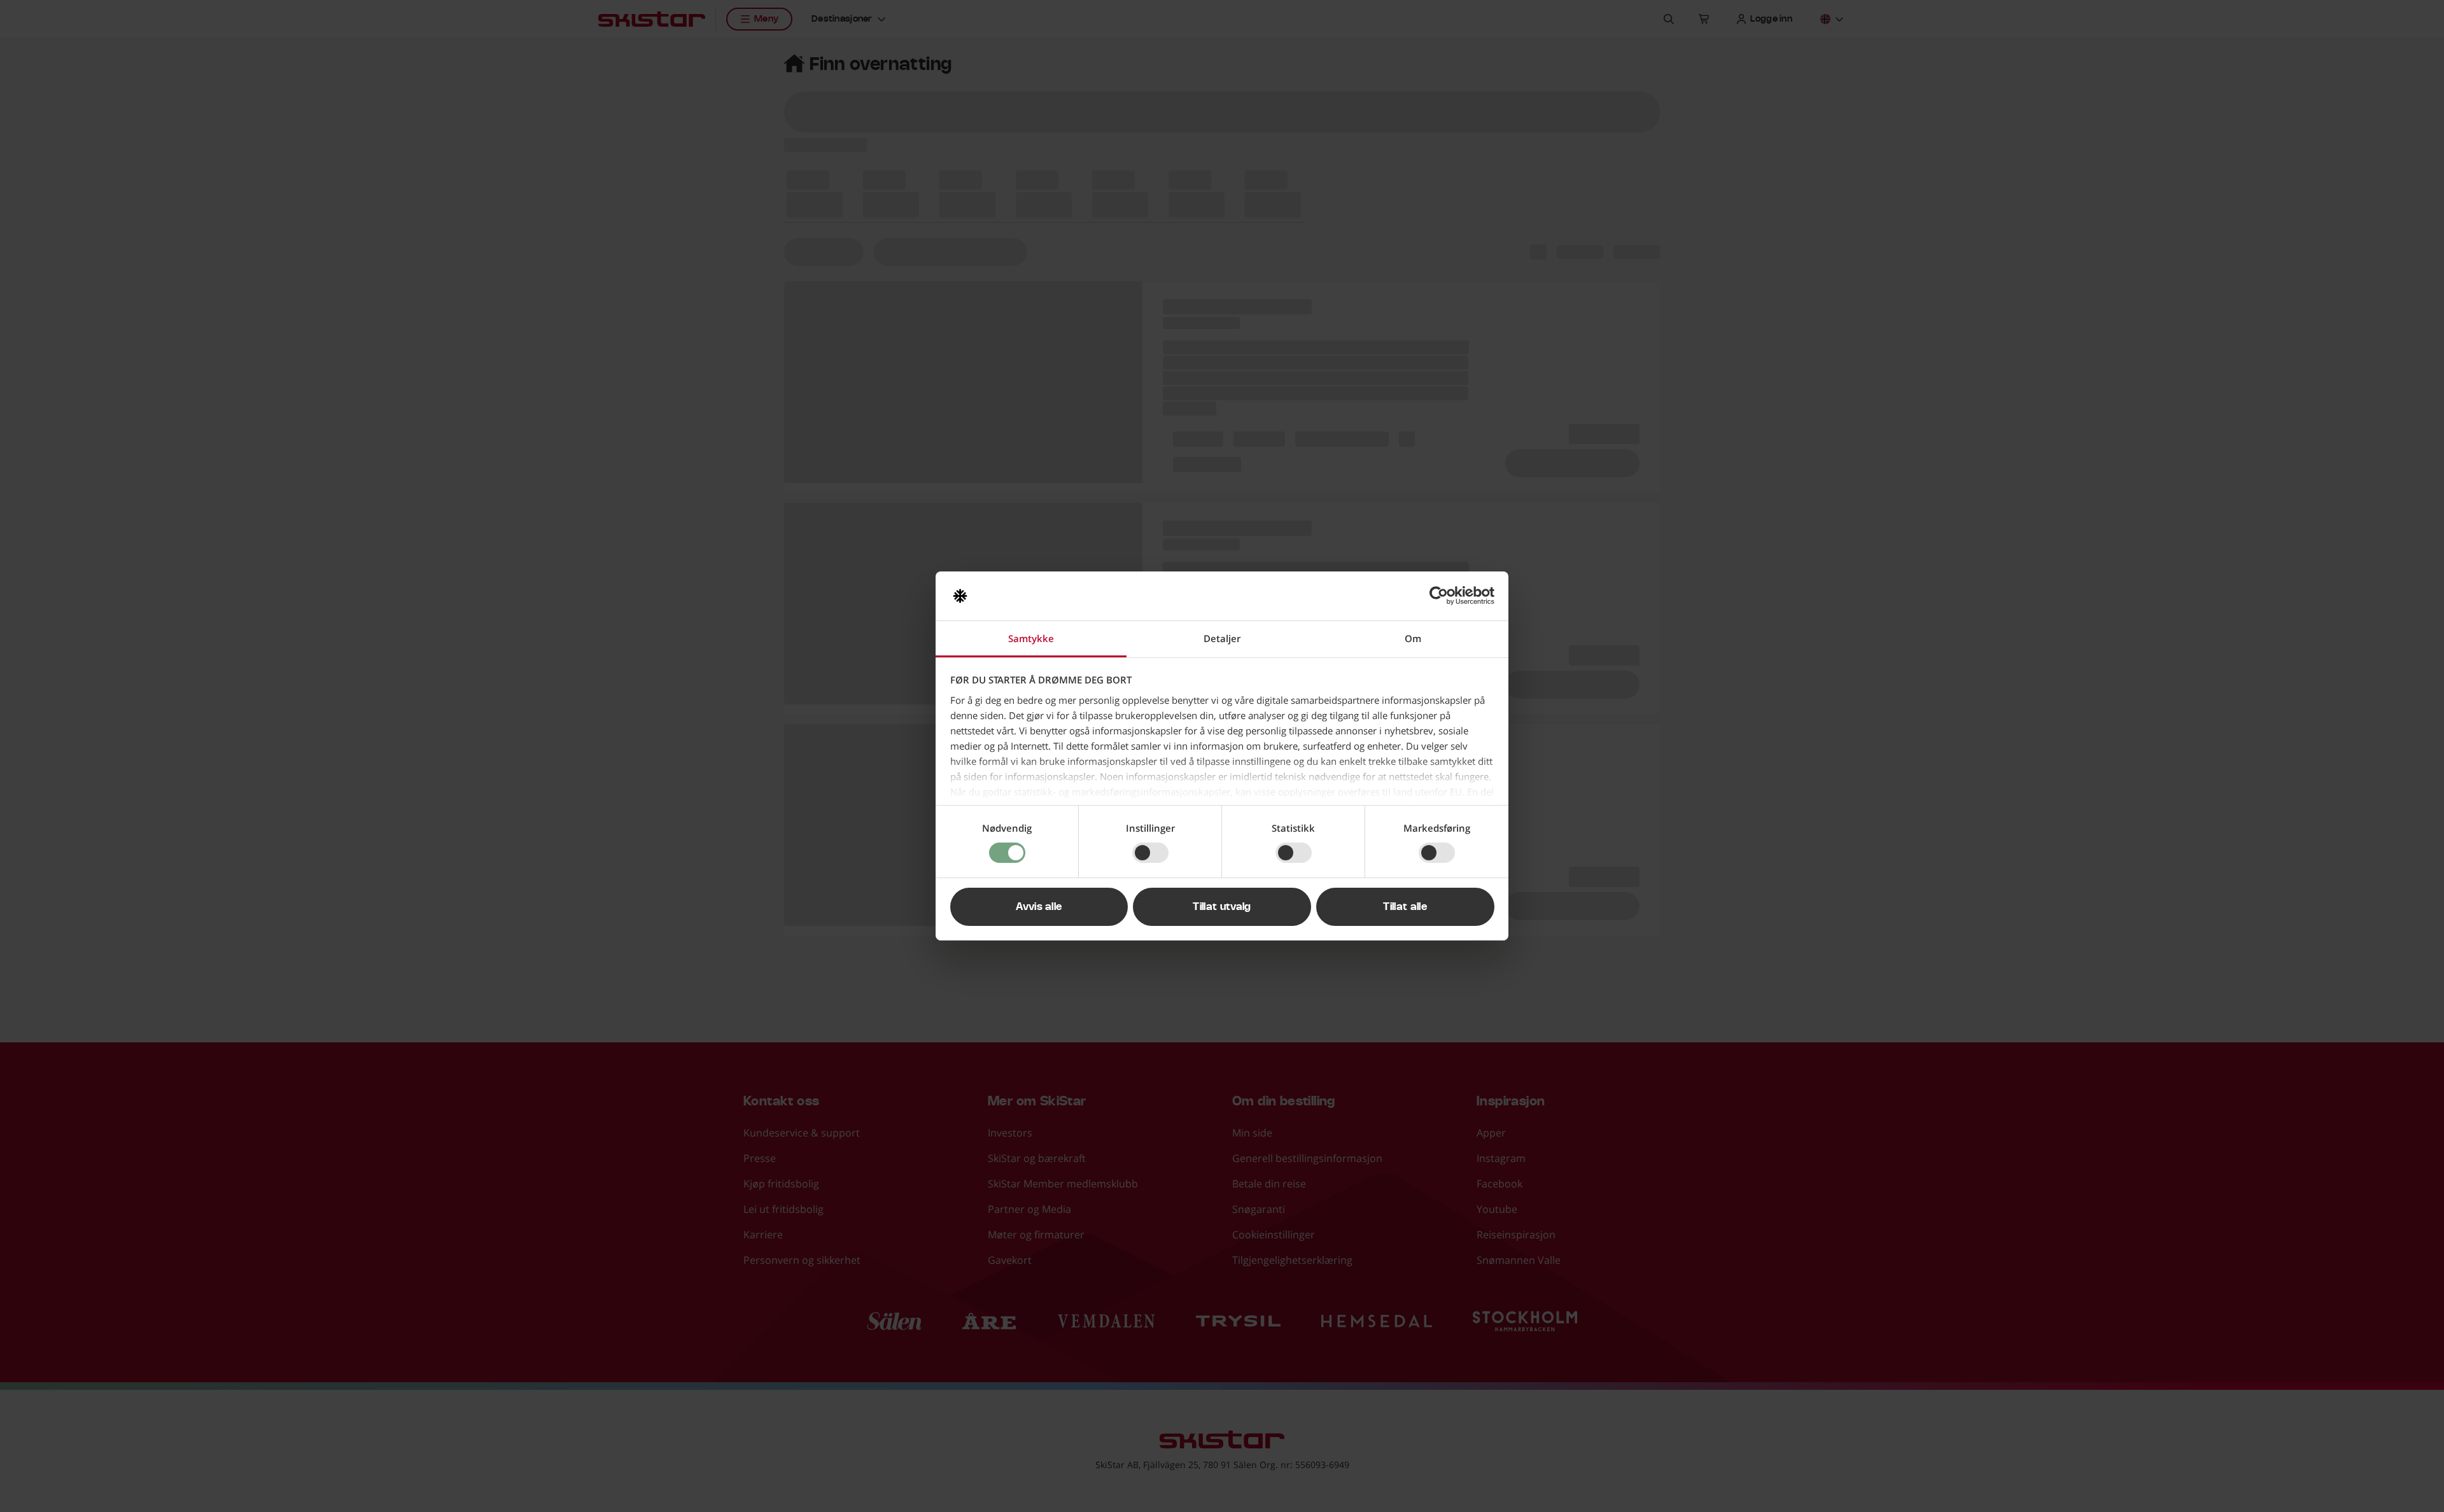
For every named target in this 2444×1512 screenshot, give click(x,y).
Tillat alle (1405, 907)
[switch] (1150, 853)
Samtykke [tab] (1031, 638)
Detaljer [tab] (1222, 638)
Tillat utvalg (1222, 907)
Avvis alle (1039, 907)
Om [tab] (1413, 638)
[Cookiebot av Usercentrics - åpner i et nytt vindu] (1439, 596)
